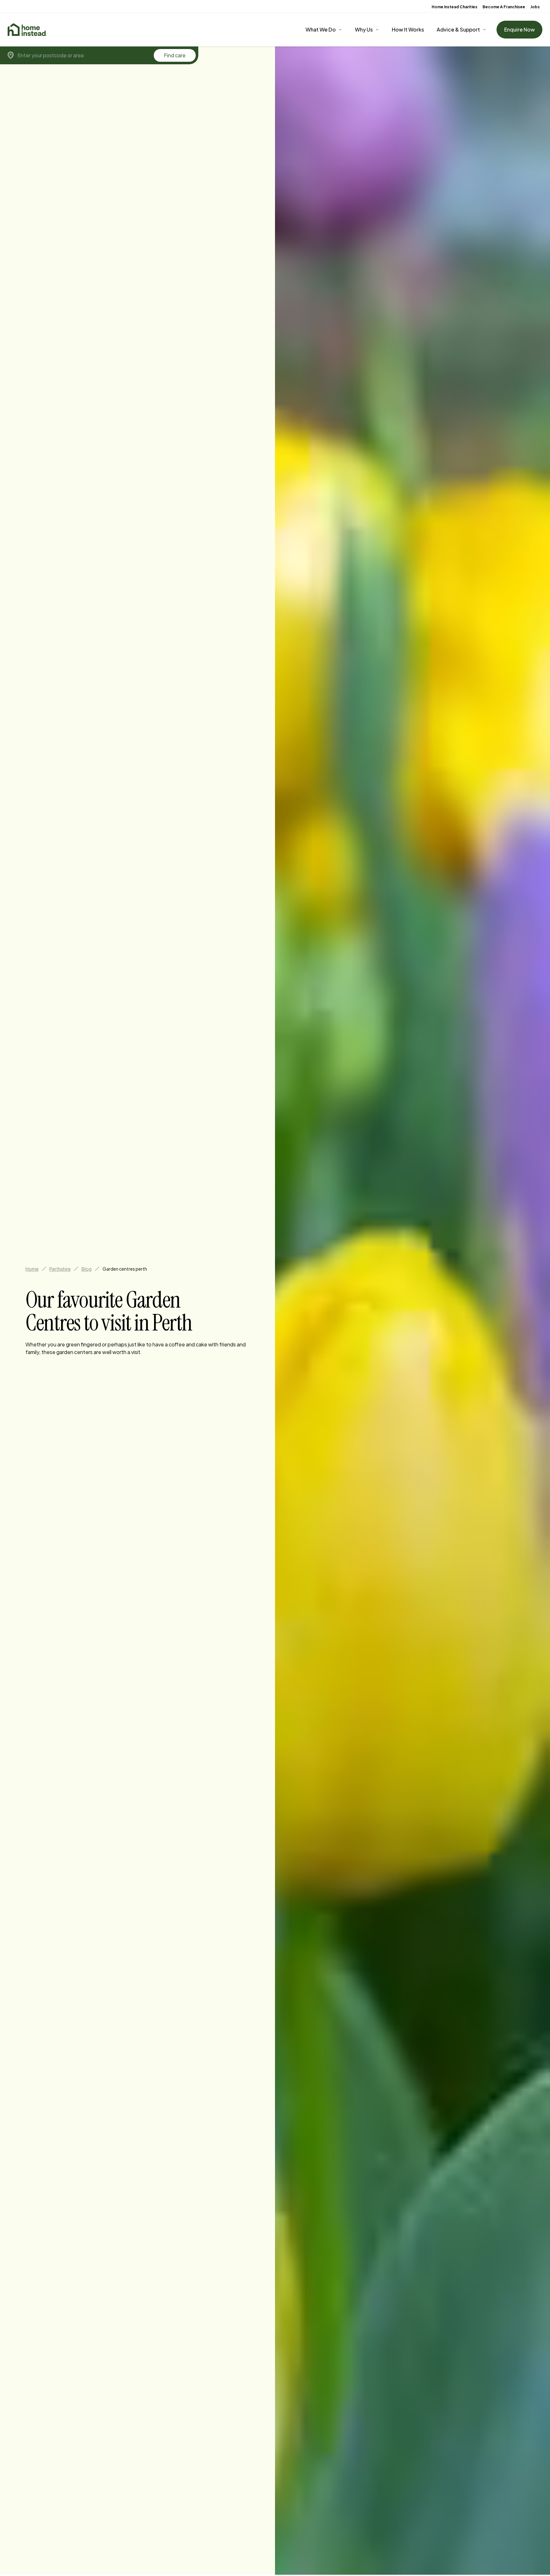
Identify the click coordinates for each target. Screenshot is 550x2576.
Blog (87, 1269)
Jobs (535, 7)
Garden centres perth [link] (125, 1269)
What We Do (321, 29)
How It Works (408, 29)
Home (32, 1269)
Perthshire (60, 1269)
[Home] (27, 30)
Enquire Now (519, 29)
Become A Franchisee (504, 7)
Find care (175, 55)
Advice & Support (458, 29)
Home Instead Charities (455, 7)
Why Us (364, 29)
